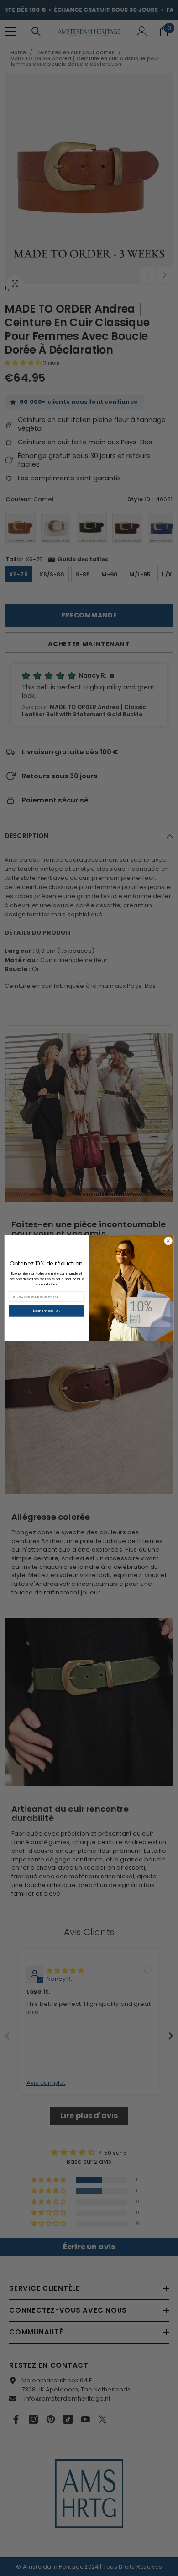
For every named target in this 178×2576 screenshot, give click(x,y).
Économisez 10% (47, 1311)
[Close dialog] (168, 1241)
